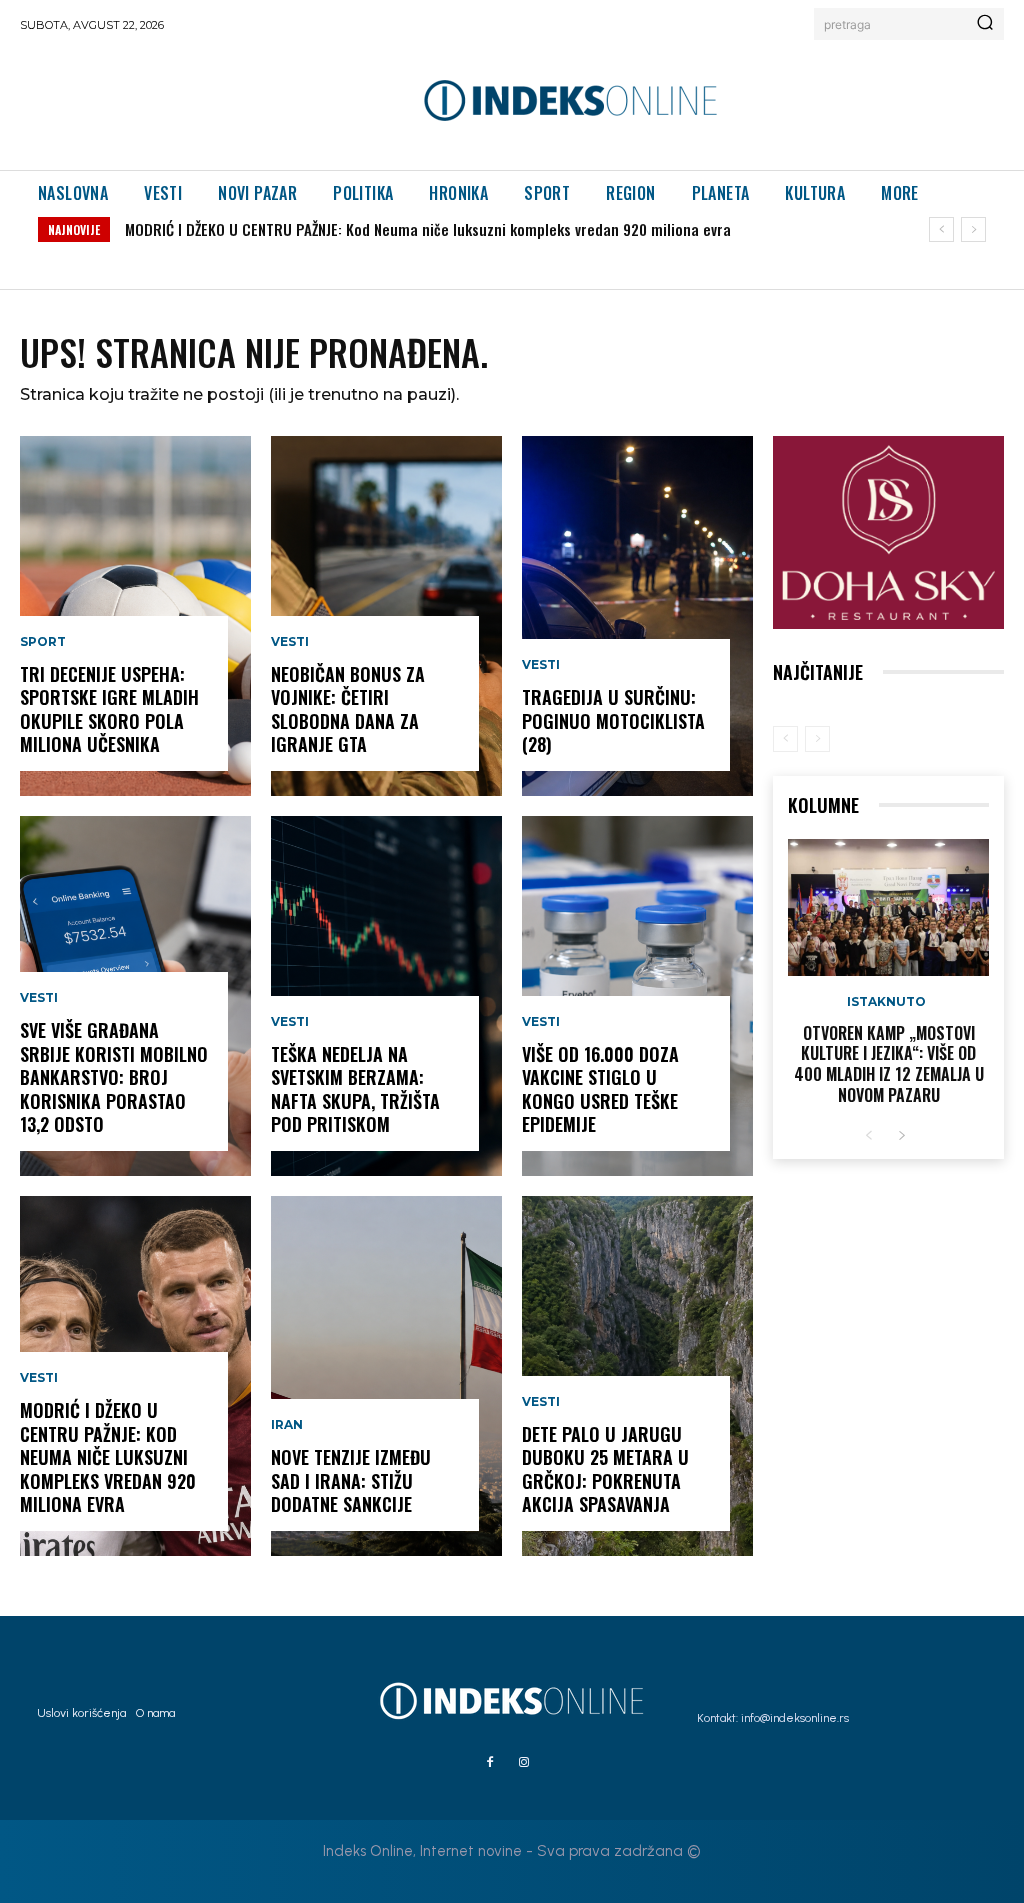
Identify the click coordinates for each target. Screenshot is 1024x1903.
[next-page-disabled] (817, 739)
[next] (973, 229)
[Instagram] (524, 1763)
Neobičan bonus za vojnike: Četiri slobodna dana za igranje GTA (348, 709)
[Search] (985, 24)
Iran (287, 1425)
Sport (43, 642)
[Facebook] (490, 1763)
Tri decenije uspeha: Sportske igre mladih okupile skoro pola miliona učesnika (109, 709)
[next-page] (901, 1136)
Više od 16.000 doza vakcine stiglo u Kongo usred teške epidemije (600, 1089)
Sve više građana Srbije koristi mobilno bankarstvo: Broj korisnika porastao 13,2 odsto (114, 1077)
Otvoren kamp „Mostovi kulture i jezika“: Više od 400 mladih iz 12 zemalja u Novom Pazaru (889, 1064)
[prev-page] (785, 739)
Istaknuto (886, 1002)
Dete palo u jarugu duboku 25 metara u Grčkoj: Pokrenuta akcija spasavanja (605, 1469)
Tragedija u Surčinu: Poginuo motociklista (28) (613, 720)
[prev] (941, 229)
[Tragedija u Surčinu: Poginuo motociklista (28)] (637, 616)
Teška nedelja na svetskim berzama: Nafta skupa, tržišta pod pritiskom (355, 1089)
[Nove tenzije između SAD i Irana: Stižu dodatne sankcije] (386, 1376)
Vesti (39, 998)
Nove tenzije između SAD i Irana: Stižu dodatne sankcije (351, 1480)
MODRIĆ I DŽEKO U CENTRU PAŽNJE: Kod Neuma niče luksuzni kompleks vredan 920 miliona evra (428, 229)
